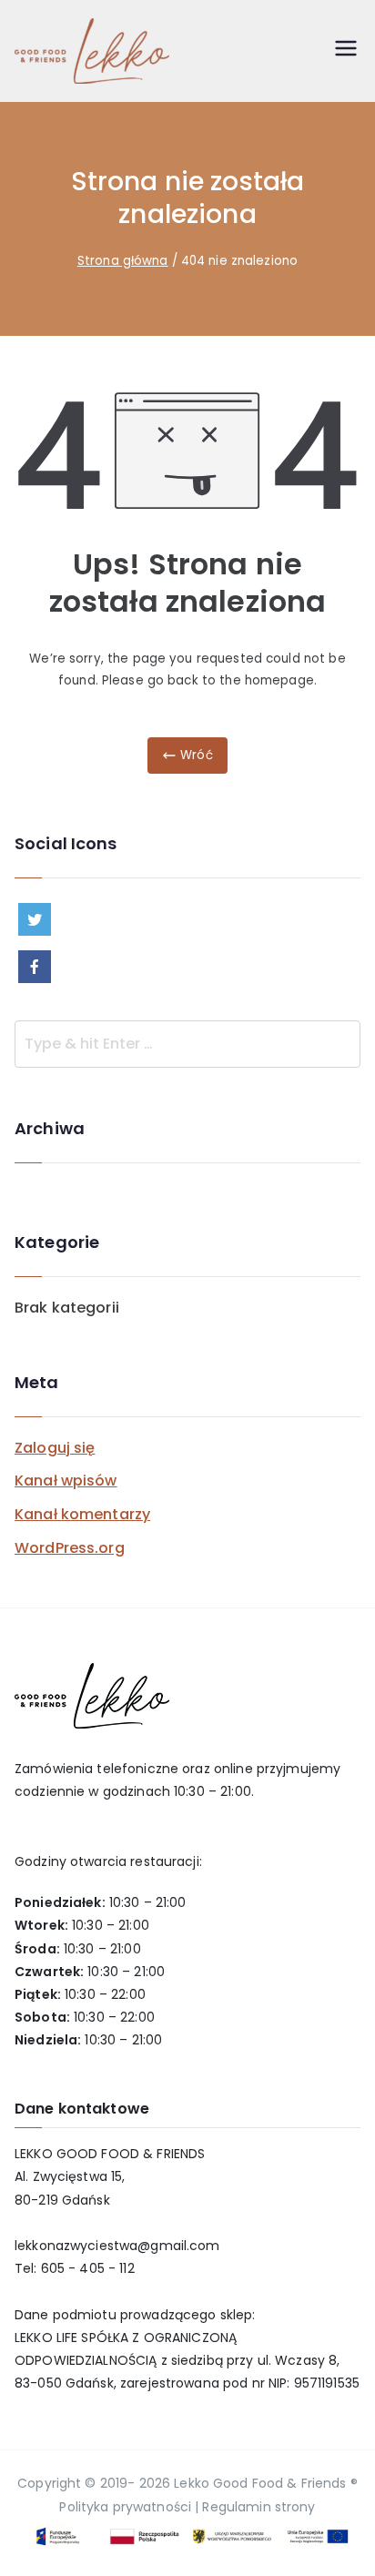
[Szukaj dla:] (187, 1044)
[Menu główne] (346, 51)
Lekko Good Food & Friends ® (266, 2483)
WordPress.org (70, 1548)
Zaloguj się (55, 1448)
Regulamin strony (258, 2507)
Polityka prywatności (125, 2507)
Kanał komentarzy (82, 1514)
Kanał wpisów (66, 1481)
